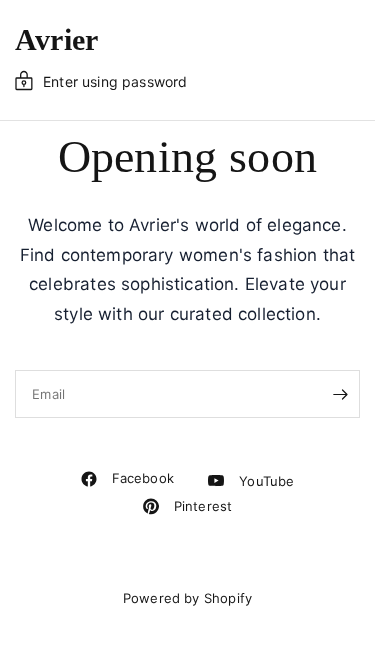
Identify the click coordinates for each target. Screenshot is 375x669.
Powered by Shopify (187, 598)
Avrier (56, 40)
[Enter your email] (340, 394)
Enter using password (115, 81)
